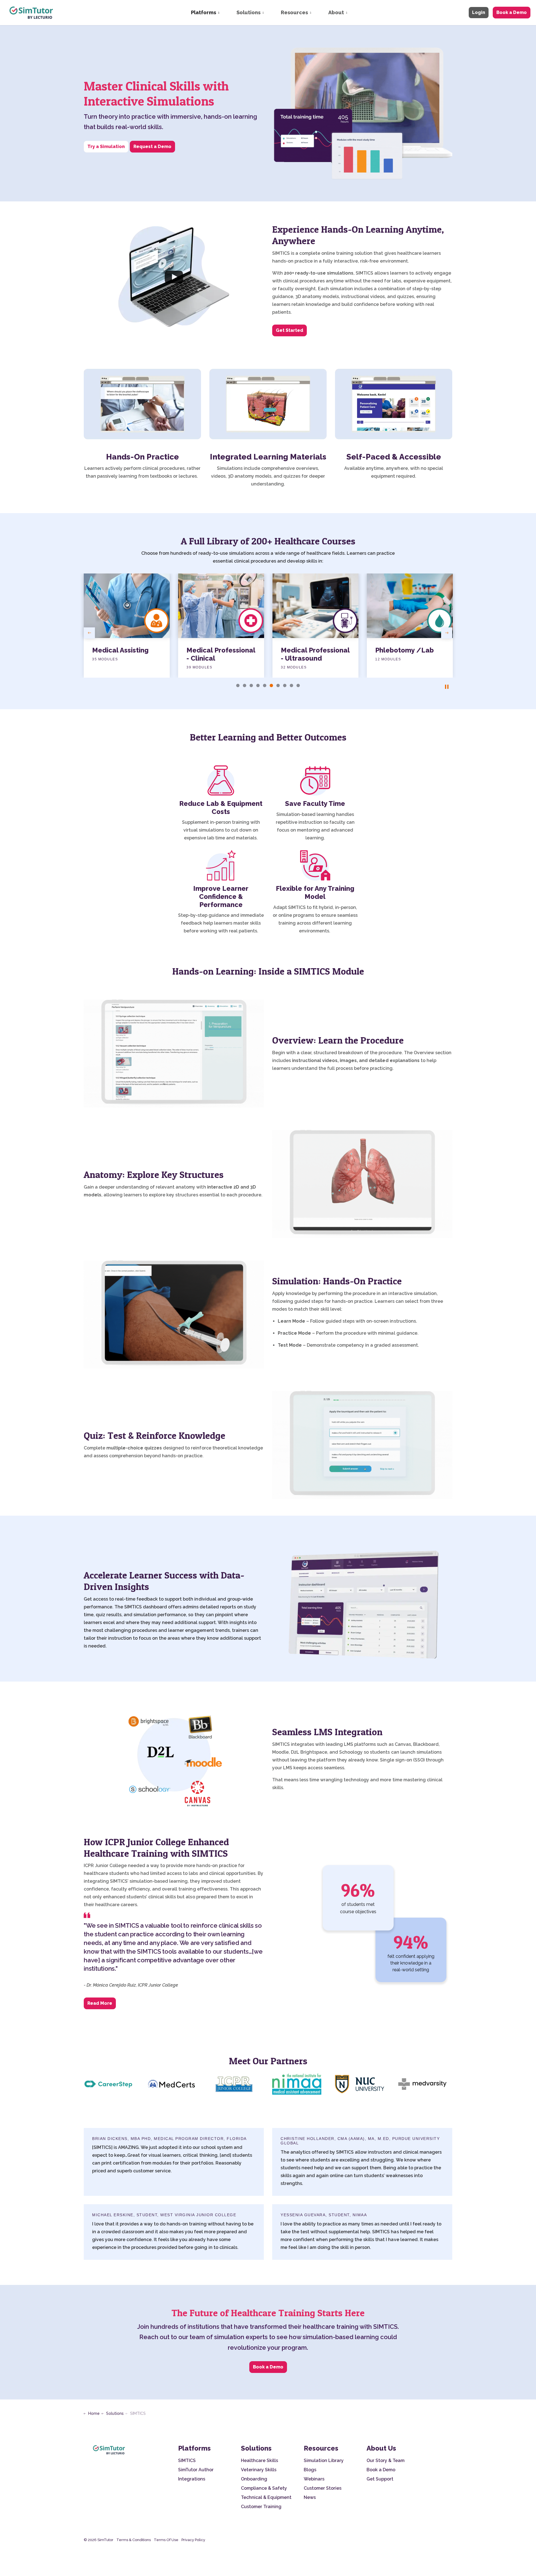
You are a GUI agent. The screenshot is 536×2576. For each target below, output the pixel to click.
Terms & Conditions (134, 2540)
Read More (100, 2003)
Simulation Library (324, 2460)
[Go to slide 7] (278, 685)
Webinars (314, 2479)
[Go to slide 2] (245, 685)
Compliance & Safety (264, 2488)
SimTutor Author (196, 2470)
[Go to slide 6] (271, 685)
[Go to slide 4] (258, 685)
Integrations (192, 2479)
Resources (294, 12)
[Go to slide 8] (285, 685)
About (336, 12)
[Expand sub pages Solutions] (269, 13)
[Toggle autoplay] (447, 687)
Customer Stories (323, 2488)
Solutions (248, 12)
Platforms (204, 12)
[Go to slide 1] (238, 685)
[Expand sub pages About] (352, 13)
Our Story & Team (386, 2460)
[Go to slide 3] (251, 685)
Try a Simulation (106, 147)
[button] (362, 1606)
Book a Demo (512, 12)
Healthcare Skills (259, 2460)
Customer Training (261, 2507)
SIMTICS (187, 2460)
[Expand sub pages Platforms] (224, 13)
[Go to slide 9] (291, 685)
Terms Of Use (166, 2540)
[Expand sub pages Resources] (316, 13)
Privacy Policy (193, 2540)
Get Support (380, 2479)
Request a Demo (152, 147)
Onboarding (254, 2479)
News (310, 2497)
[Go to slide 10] (298, 685)
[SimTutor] (32, 13)
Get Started (289, 330)
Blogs (310, 2470)
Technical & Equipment (266, 2497)
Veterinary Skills (259, 2470)
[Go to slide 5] (265, 685)
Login (479, 12)
